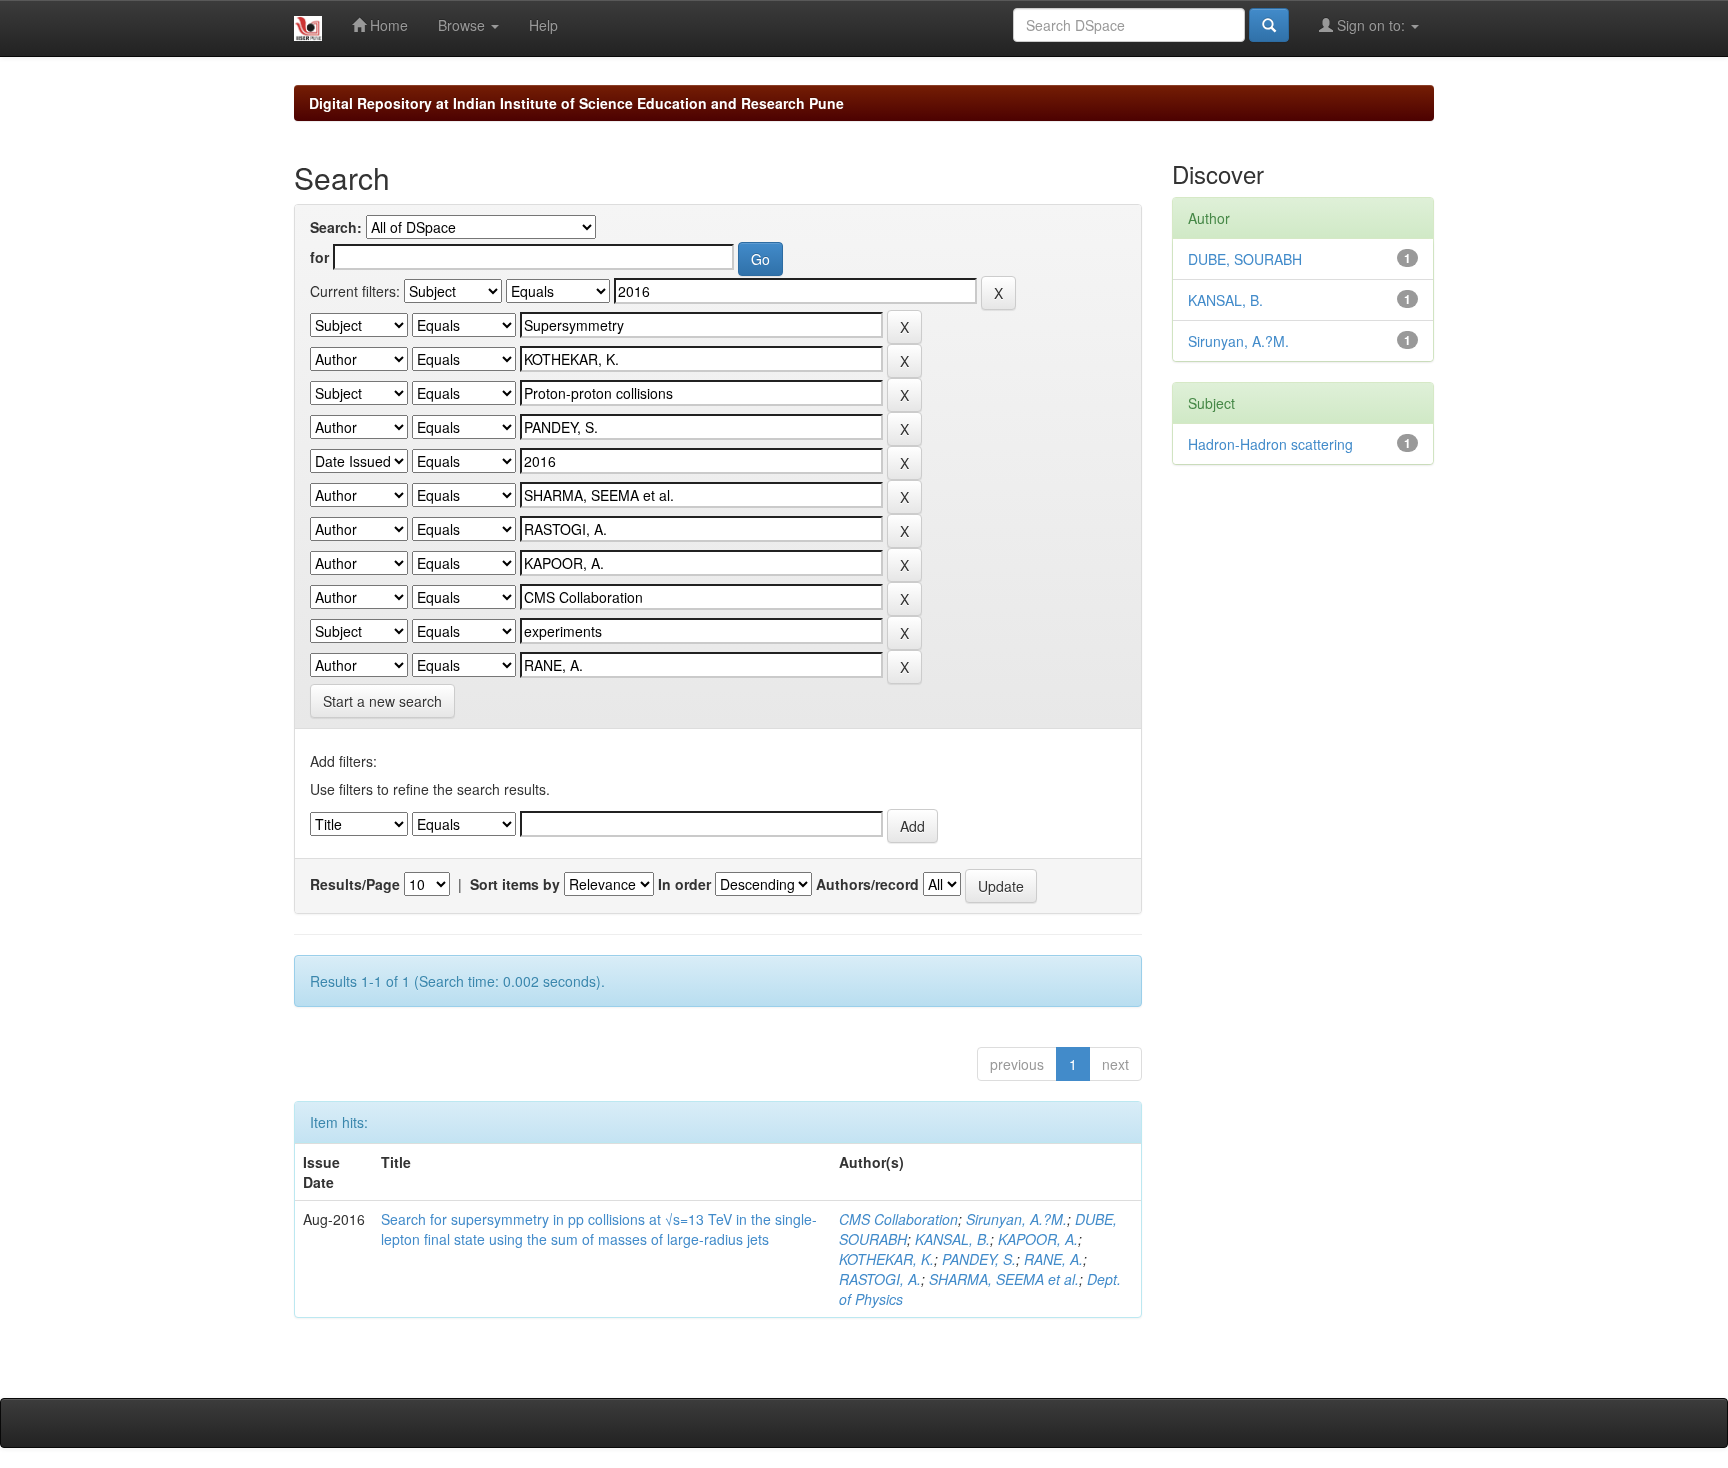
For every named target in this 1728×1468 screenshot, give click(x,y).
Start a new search (382, 701)
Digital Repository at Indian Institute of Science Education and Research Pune (576, 103)
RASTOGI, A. (880, 1279)
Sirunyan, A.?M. (1016, 1219)
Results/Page (355, 884)
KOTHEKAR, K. (886, 1259)
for (319, 257)
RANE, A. (1053, 1259)
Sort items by (515, 884)
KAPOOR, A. (1038, 1239)
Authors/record (867, 884)
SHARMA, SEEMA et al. (1004, 1279)
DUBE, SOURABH (1245, 259)
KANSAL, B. (952, 1239)
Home (387, 25)
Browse (463, 25)
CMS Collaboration (898, 1219)
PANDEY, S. (979, 1259)
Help (543, 25)
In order (684, 884)
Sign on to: (1371, 25)
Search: (336, 227)
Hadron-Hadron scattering (1270, 444)
